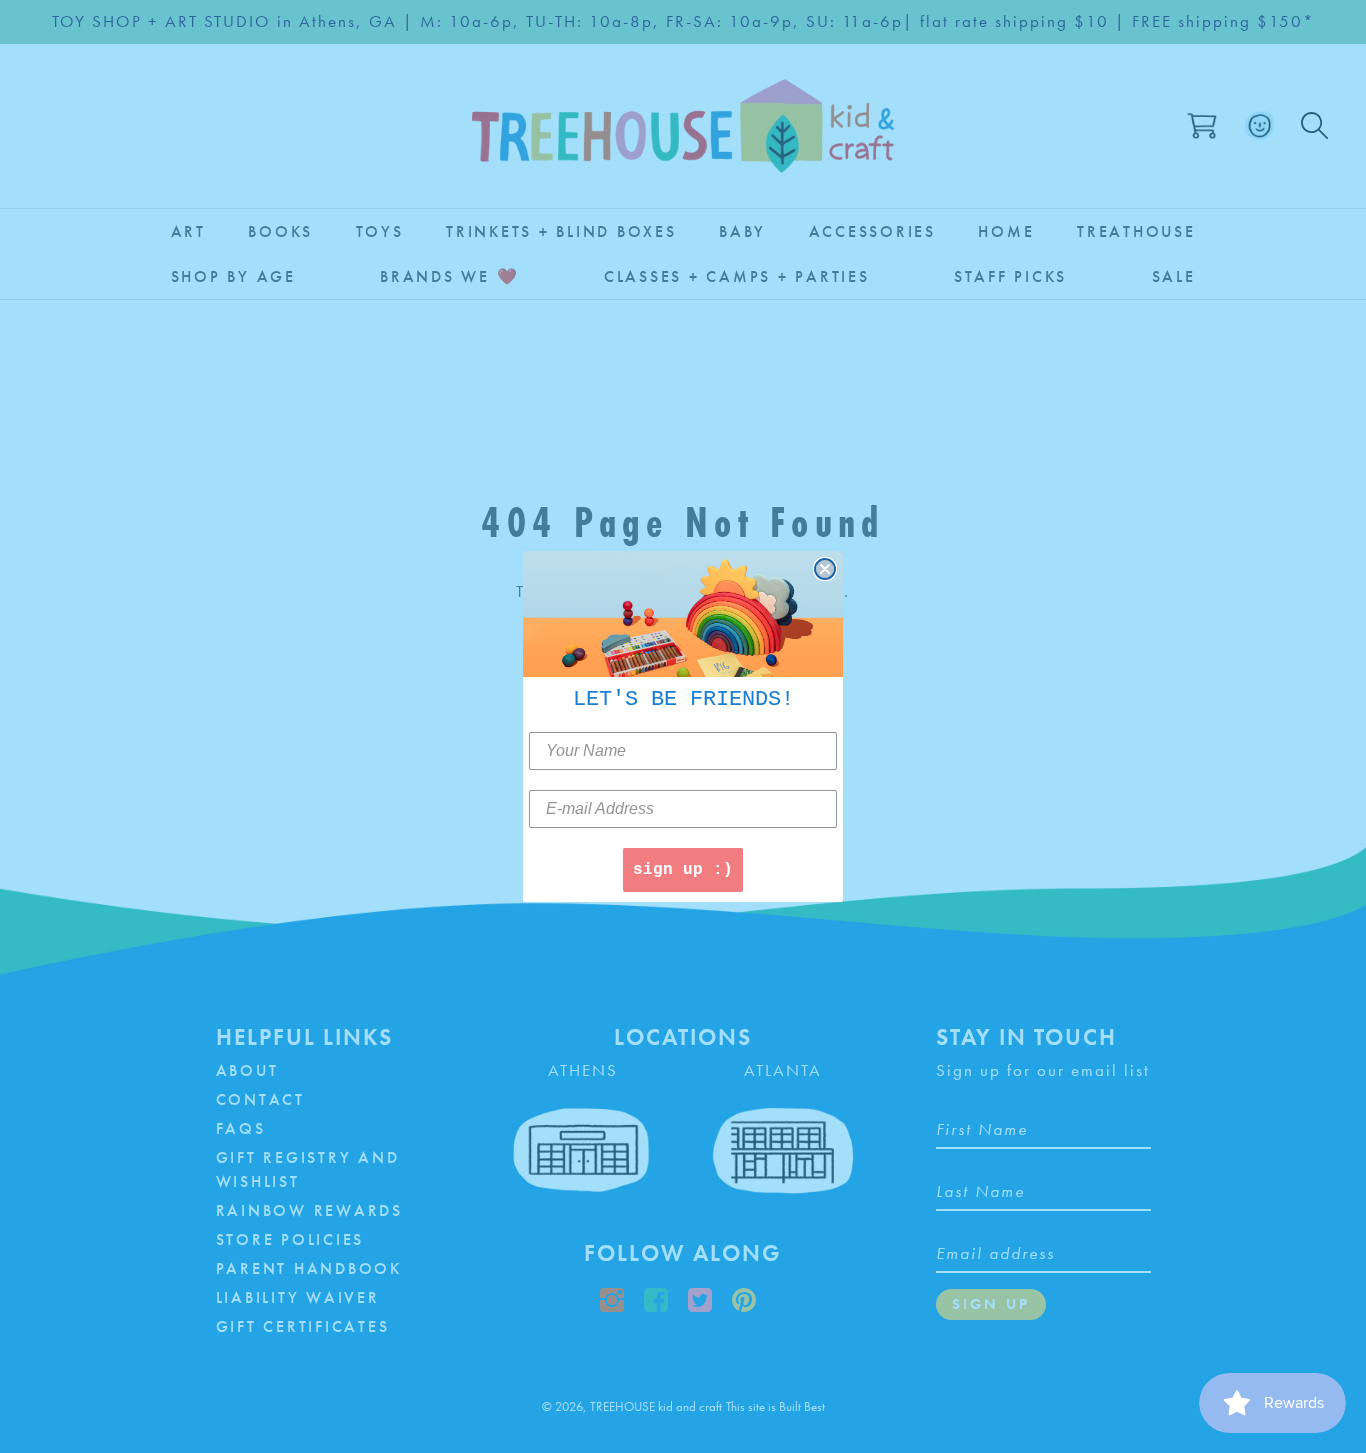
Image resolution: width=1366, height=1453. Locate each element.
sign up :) (683, 870)
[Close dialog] (825, 569)
